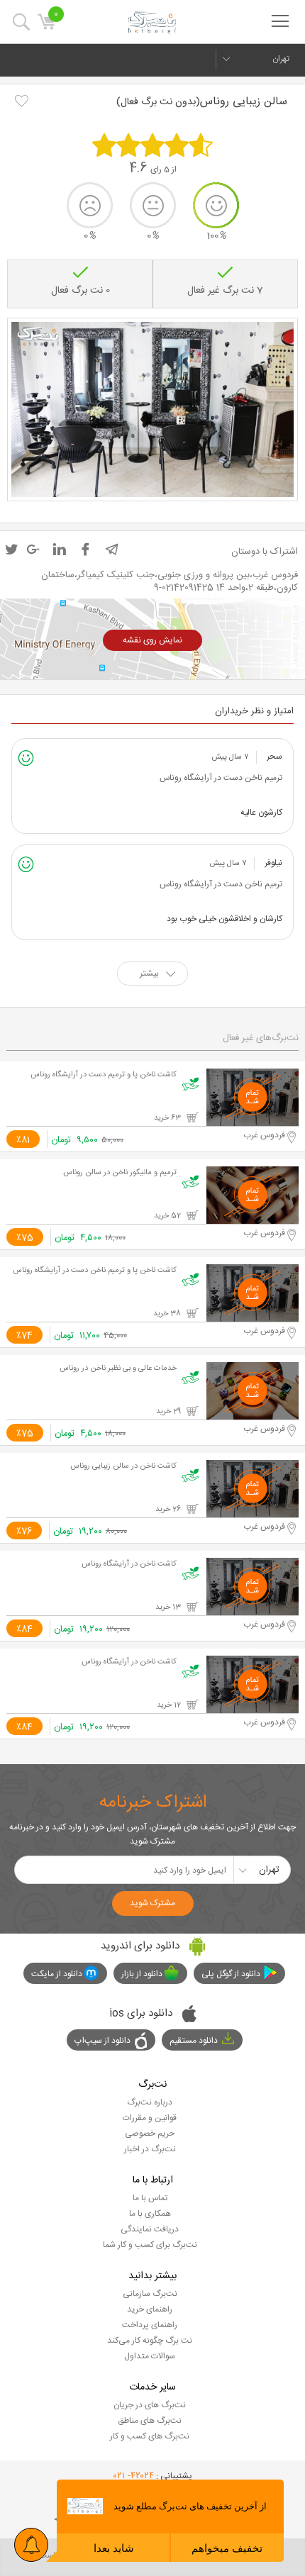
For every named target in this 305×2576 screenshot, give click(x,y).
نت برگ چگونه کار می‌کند (150, 2341)
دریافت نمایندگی (150, 2229)
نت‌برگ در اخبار (150, 2149)
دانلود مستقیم (194, 2041)
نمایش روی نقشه (152, 640)
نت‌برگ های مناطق (150, 2421)
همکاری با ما (150, 2214)
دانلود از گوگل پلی (231, 1974)
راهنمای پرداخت (150, 2325)
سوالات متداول (150, 2356)
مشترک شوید (152, 1903)
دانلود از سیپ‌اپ (102, 2041)
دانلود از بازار (142, 1974)
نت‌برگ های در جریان (150, 2405)
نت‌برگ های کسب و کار (150, 2436)
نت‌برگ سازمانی (150, 2294)
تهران (281, 59)
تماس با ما (150, 2198)
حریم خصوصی (150, 2134)
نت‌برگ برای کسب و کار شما (150, 2245)
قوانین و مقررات (150, 2118)
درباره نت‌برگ (150, 2102)
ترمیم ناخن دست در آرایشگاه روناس (221, 778)
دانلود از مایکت (57, 1974)
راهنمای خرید (150, 2309)
